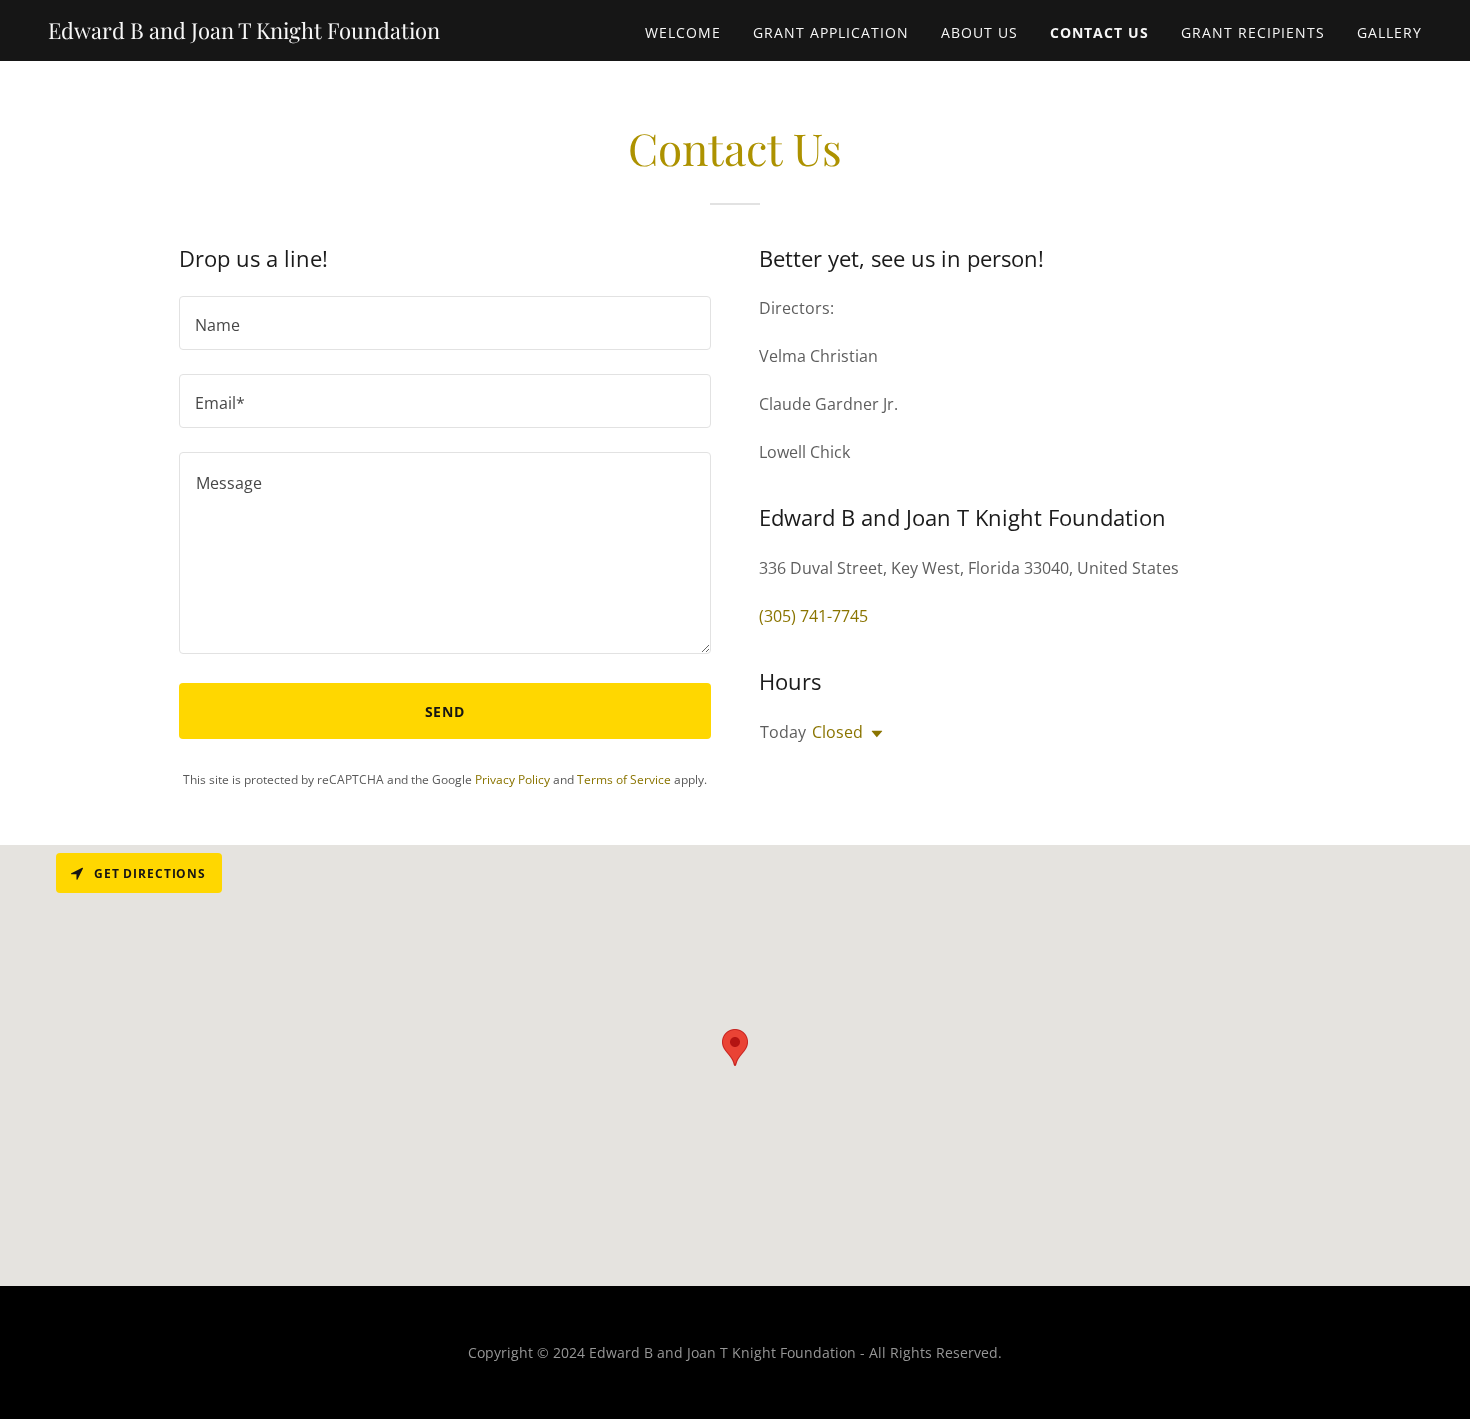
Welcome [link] (683, 32)
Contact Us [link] (1099, 32)
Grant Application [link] (831, 32)
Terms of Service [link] (624, 779)
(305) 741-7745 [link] (813, 616)
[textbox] (445, 323)
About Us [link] (979, 32)
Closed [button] (837, 732)
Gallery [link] (1389, 32)
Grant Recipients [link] (1253, 32)
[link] (244, 33)
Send (445, 711)
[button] (873, 734)
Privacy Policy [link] (512, 779)
